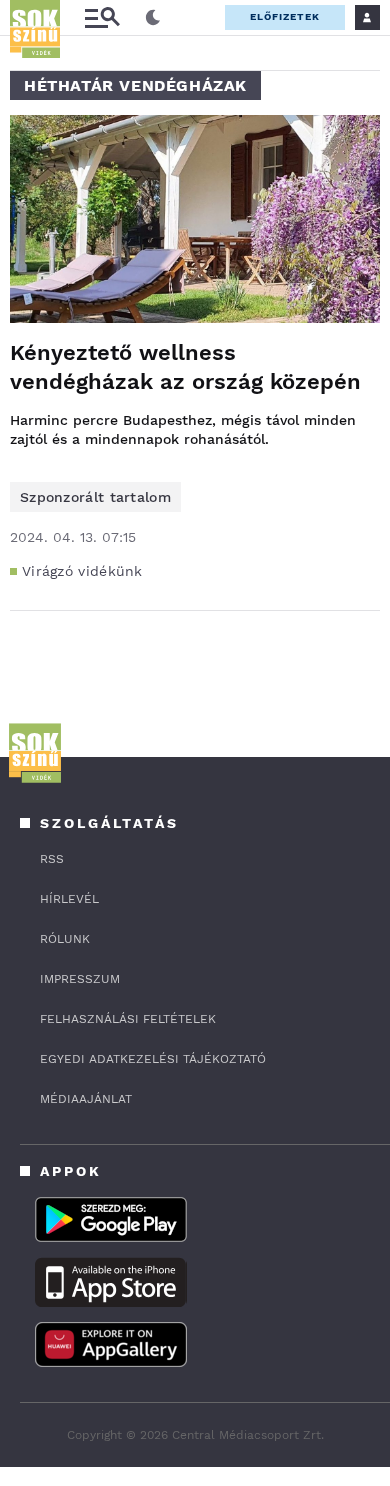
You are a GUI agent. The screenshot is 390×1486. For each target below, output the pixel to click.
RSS (52, 859)
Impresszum (80, 979)
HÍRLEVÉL (69, 899)
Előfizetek (285, 16)
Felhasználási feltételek (128, 1019)
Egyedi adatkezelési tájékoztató (153, 1059)
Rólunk (65, 939)
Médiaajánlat (86, 1099)
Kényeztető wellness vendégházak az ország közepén (185, 367)
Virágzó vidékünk (82, 571)
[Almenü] (102, 17)
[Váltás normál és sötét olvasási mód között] (153, 18)
